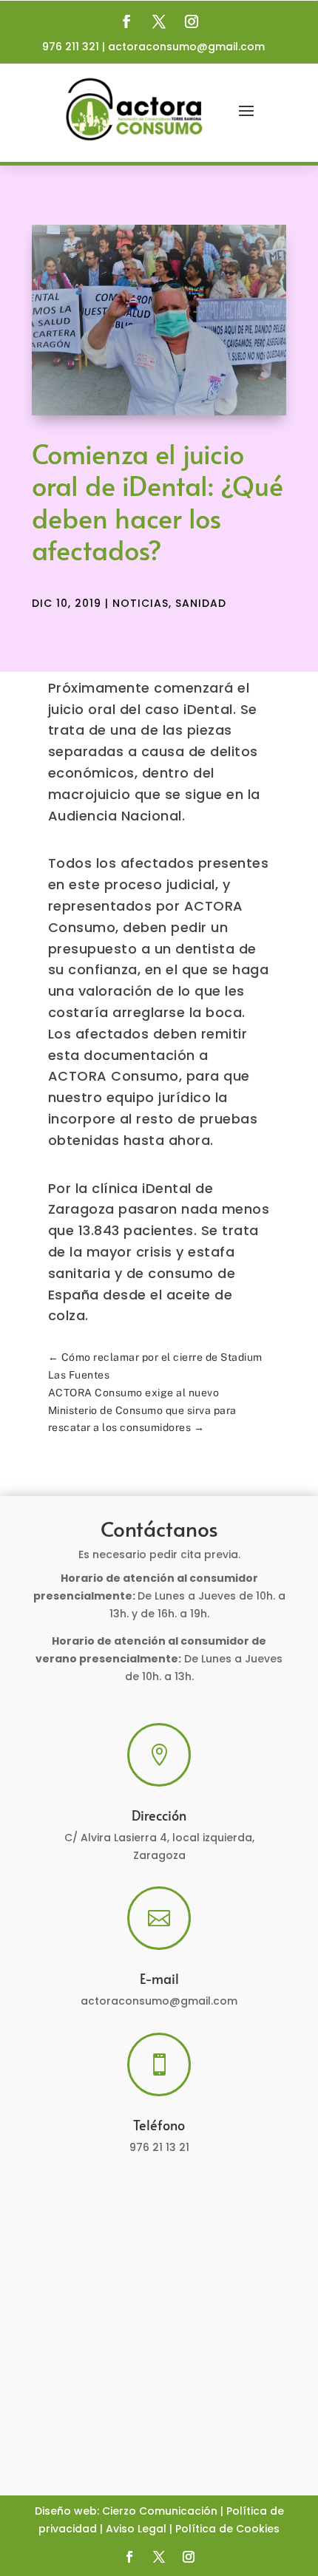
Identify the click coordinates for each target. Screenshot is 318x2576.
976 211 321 (71, 47)
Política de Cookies (227, 2529)
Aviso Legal (136, 2529)
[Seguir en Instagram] (192, 21)
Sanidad (201, 603)
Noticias (141, 603)
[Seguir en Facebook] (126, 21)
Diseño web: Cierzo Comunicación (126, 2511)
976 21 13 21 (159, 2147)
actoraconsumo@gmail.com (186, 47)
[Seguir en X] (159, 21)
